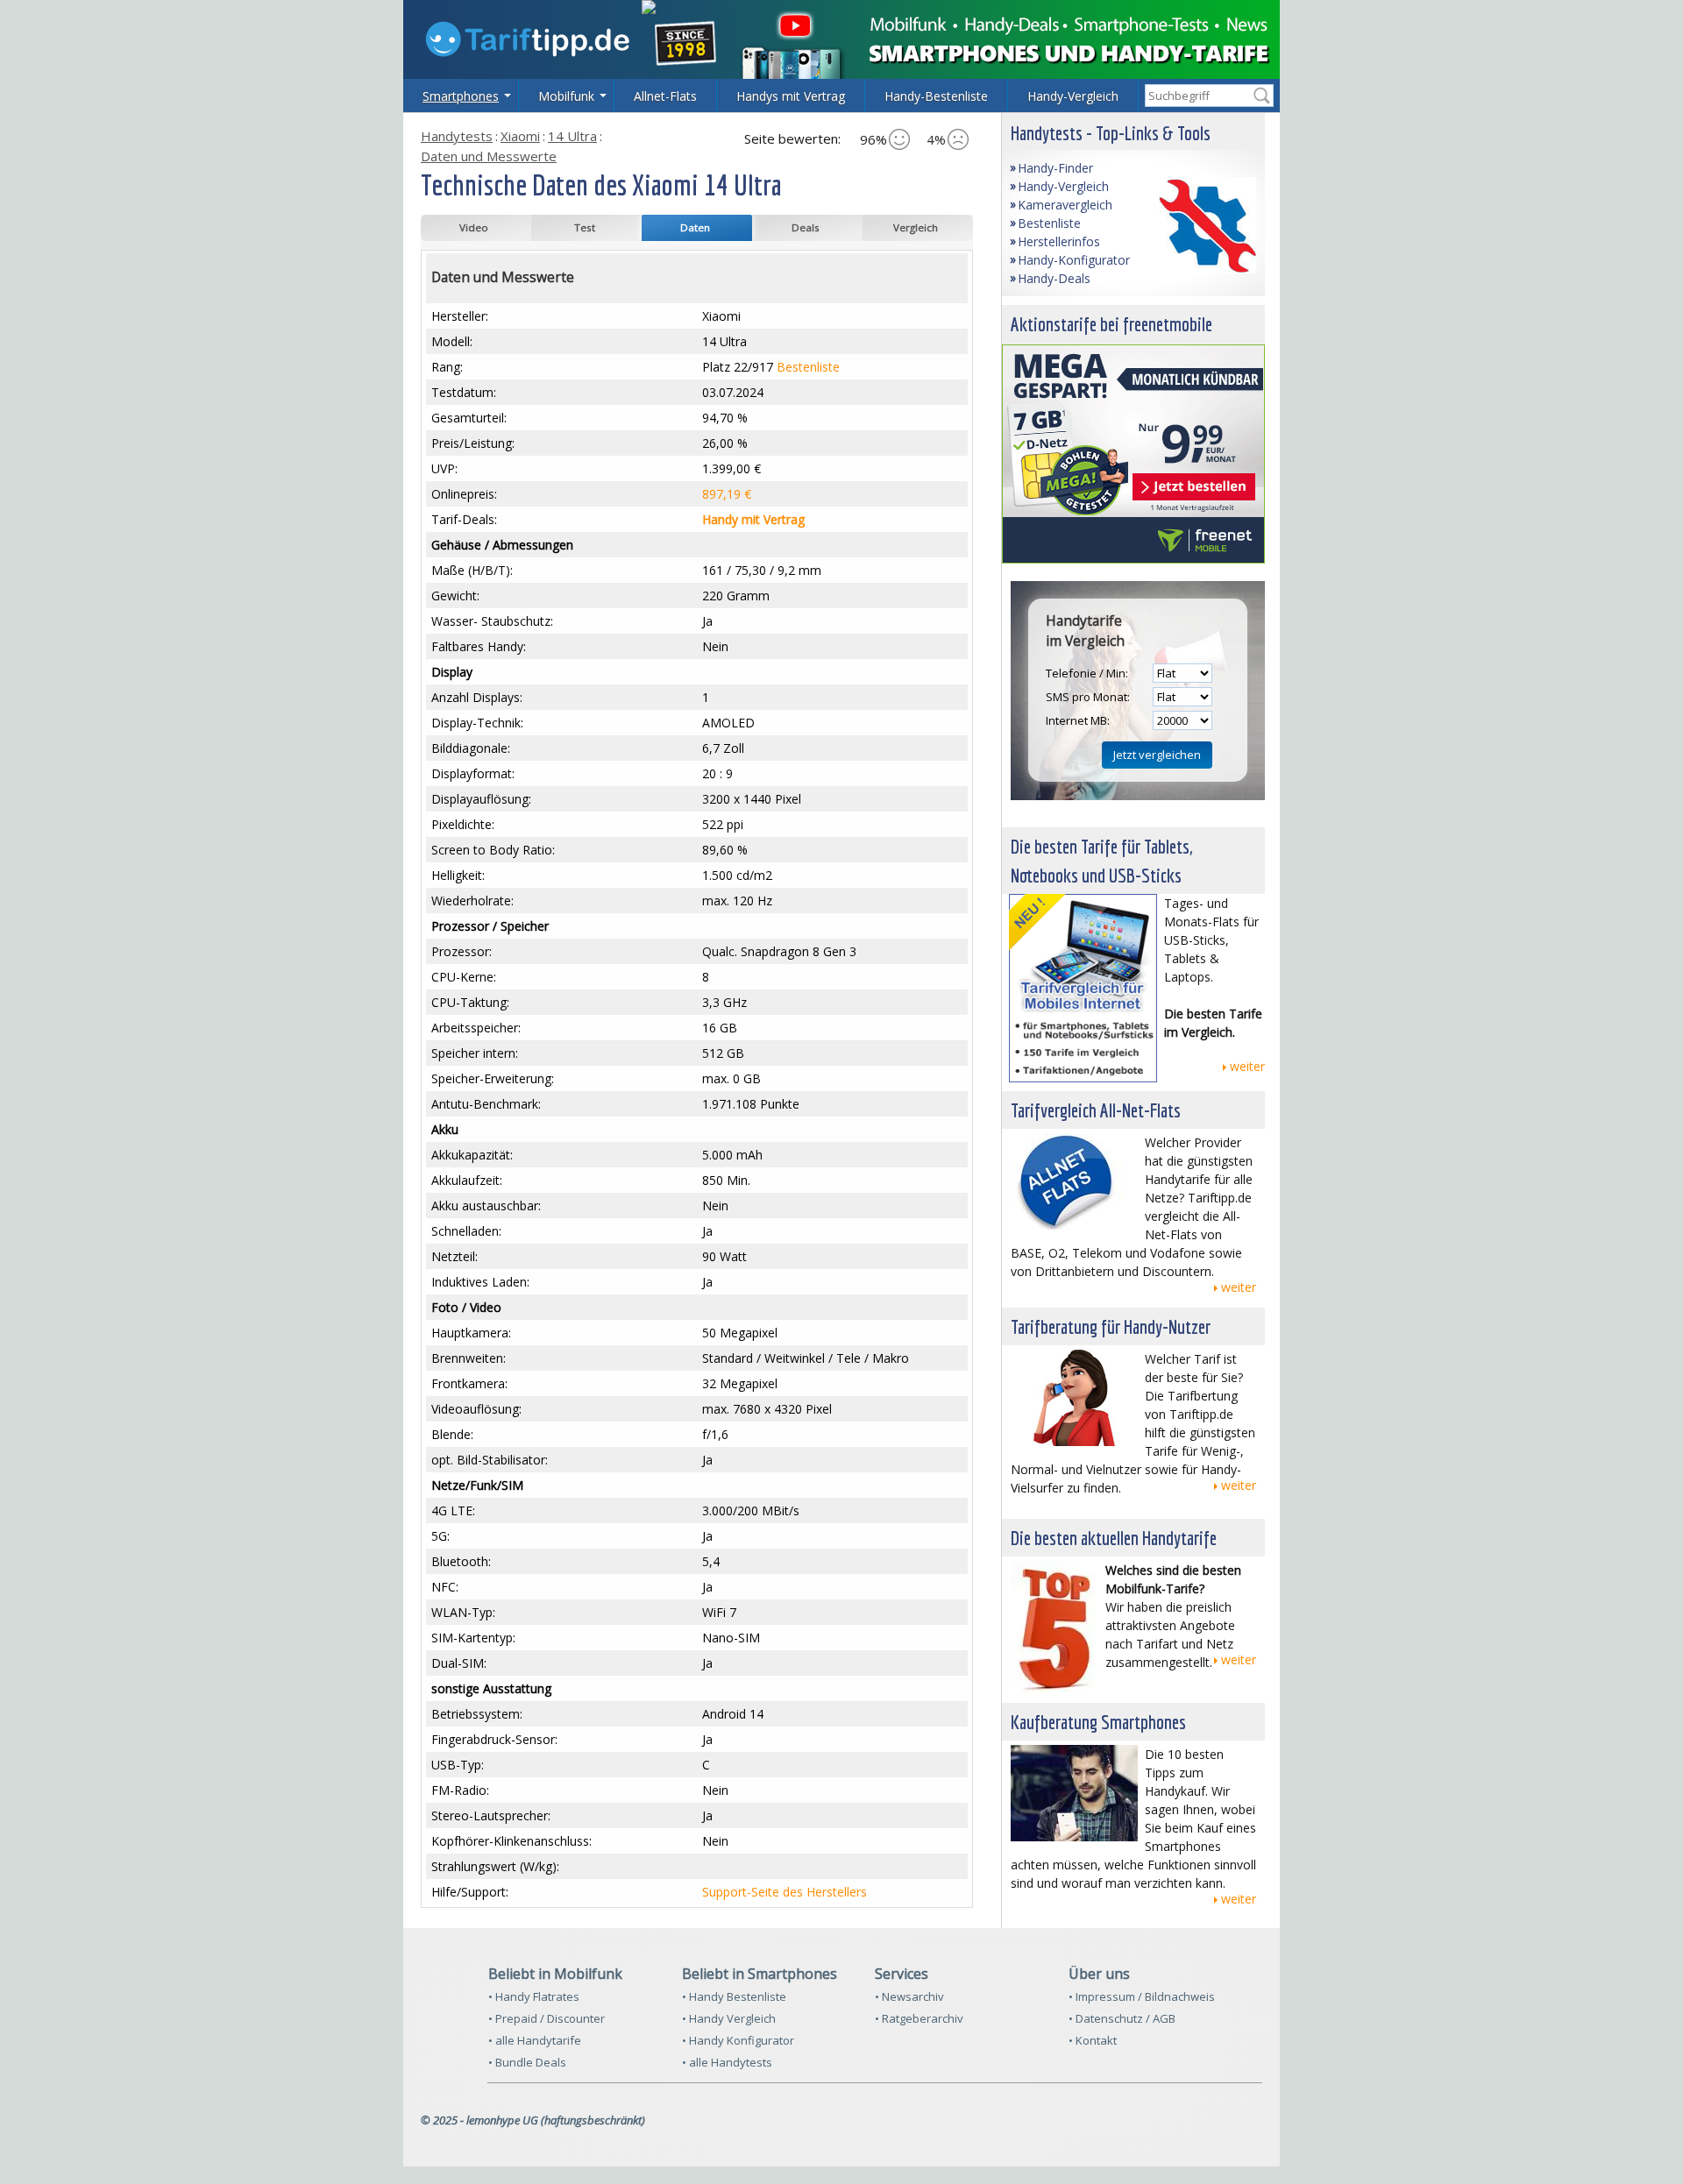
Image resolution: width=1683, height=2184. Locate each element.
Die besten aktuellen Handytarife (1114, 1538)
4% (936, 139)
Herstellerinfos (1059, 241)
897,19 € (727, 494)
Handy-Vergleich (1063, 186)
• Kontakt (1093, 2040)
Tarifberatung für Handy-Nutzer (1111, 1326)
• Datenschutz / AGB (1122, 2018)
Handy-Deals (1054, 278)
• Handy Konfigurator (738, 2040)
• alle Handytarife (535, 2040)
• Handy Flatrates (534, 1996)
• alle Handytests (727, 2062)
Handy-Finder (1055, 168)
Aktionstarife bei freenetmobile (1111, 324)
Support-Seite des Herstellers (785, 1892)
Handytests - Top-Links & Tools (1111, 133)
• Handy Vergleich (729, 2018)
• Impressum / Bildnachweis (1142, 1996)
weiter (1247, 1066)
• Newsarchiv (909, 1996)
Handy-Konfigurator (1074, 260)
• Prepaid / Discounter (547, 2018)
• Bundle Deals (527, 2062)
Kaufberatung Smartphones (1098, 1722)
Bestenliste (808, 367)
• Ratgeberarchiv (919, 2018)
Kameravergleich (1065, 205)
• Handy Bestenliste (734, 1996)
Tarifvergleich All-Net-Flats (1096, 1110)
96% (873, 139)
